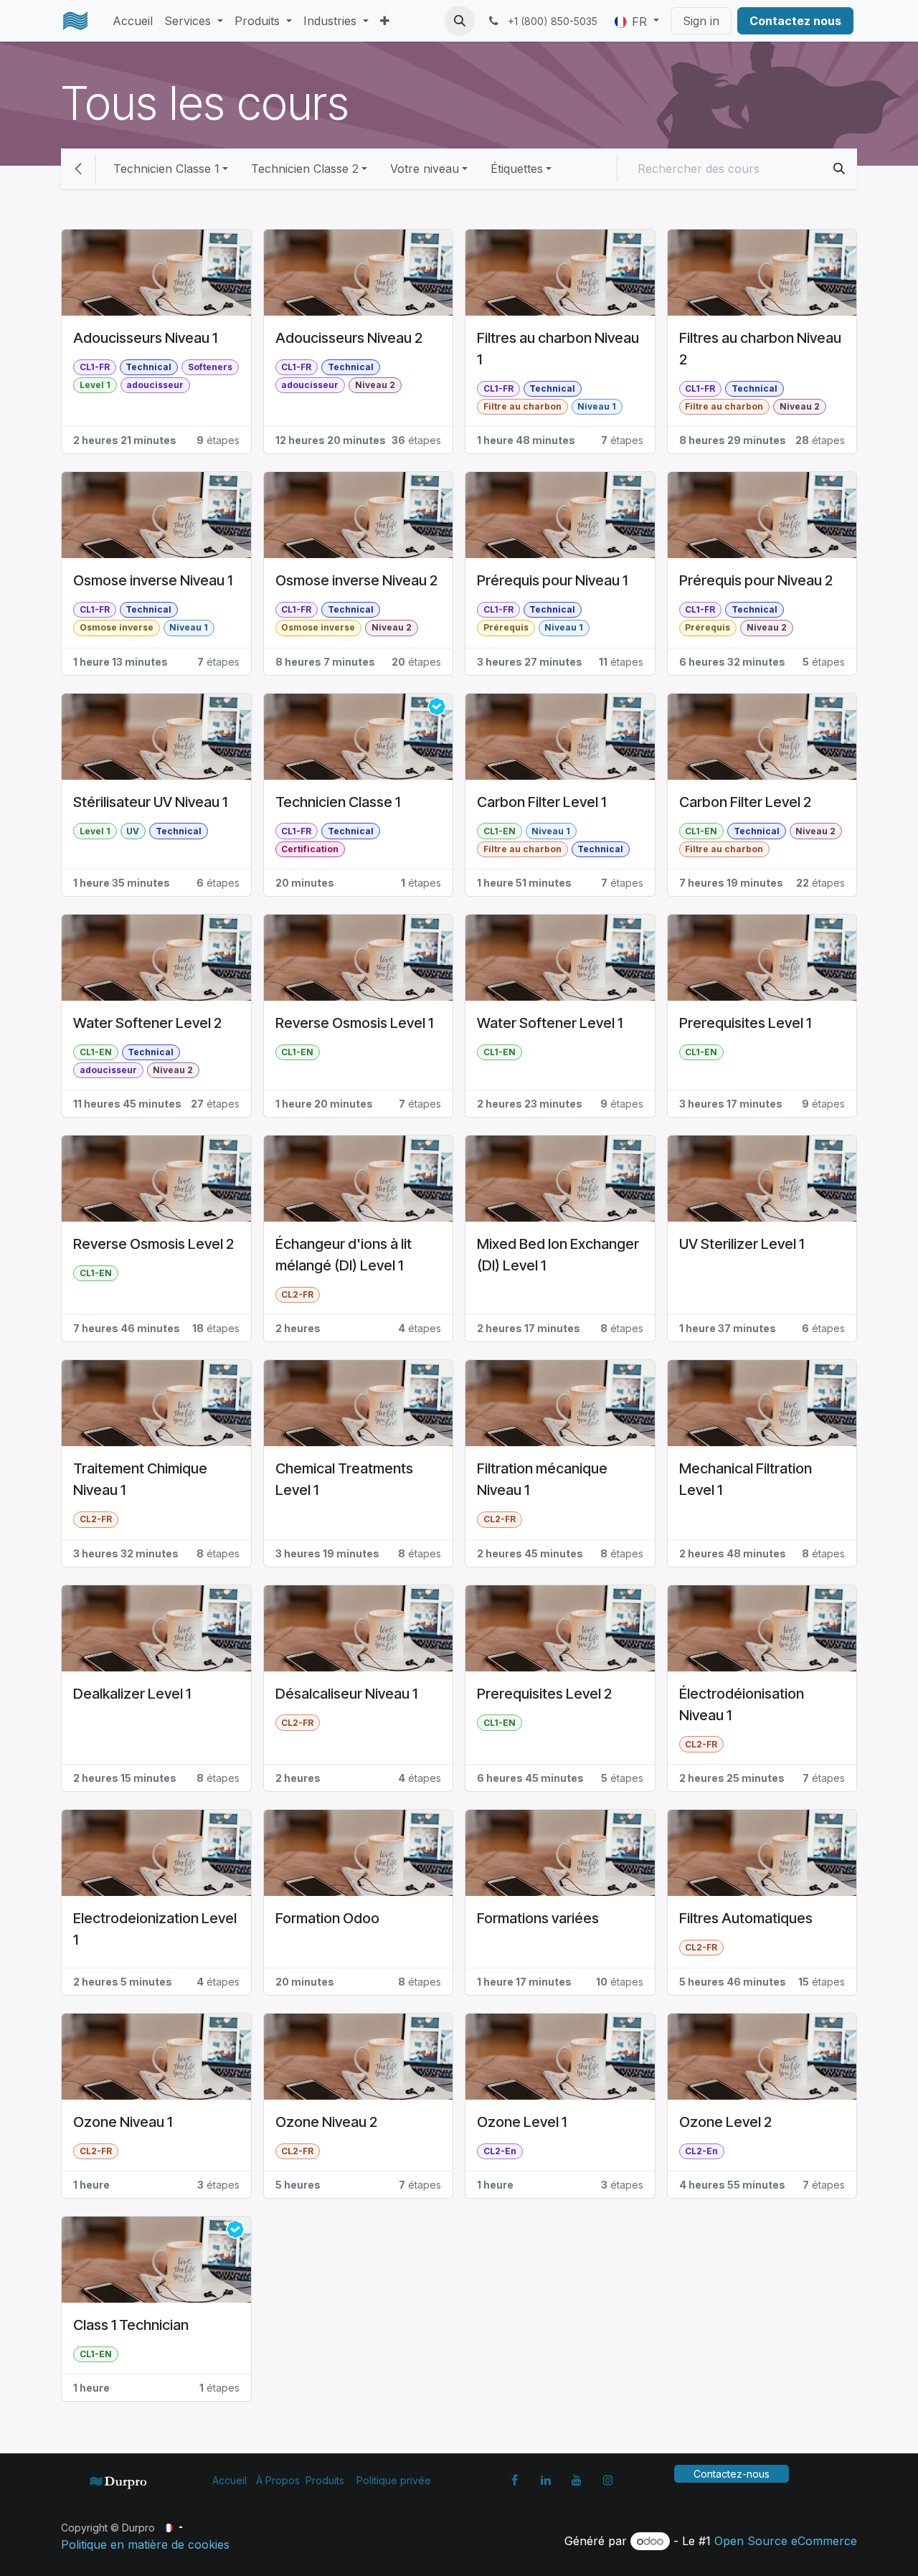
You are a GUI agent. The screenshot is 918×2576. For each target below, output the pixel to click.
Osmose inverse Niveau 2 (356, 580)
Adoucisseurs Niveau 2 (349, 338)
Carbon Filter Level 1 (541, 802)
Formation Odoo (327, 1918)
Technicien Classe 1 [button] (166, 169)
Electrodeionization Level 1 (155, 1929)
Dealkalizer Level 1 (132, 1694)
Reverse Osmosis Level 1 (354, 1023)
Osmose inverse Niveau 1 (153, 580)
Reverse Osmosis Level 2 (153, 1244)
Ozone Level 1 (522, 2122)
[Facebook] (514, 2480)
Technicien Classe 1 (338, 802)
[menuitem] (133, 21)
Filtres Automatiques (746, 1918)
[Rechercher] (839, 169)
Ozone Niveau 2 (326, 2122)
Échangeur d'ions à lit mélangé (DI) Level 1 (344, 1255)
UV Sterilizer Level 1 (742, 1244)
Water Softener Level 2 (147, 1023)
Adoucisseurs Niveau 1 (145, 338)
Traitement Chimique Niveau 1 (140, 1479)
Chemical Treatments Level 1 (344, 1479)
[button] (460, 21)
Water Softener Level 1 (550, 1023)
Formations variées (538, 1918)
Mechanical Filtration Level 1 (746, 1479)
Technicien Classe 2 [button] (305, 169)
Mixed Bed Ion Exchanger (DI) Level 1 (558, 1255)
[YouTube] (577, 2480)
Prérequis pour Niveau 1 (552, 580)
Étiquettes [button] (517, 169)
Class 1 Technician (131, 2325)
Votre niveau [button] (425, 169)
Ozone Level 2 (725, 2122)
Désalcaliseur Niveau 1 (346, 1694)
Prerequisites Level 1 (745, 1023)
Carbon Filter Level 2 (745, 802)
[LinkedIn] (546, 2480)
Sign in (701, 21)
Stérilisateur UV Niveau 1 (150, 802)
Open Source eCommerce (786, 2541)
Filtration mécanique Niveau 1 (542, 1479)
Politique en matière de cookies (145, 2544)
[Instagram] (608, 2480)
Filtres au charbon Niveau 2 (760, 349)
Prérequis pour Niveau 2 (756, 580)
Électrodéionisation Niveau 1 (742, 1704)
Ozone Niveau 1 (123, 2122)
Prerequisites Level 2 (544, 1694)
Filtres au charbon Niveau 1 (558, 349)
